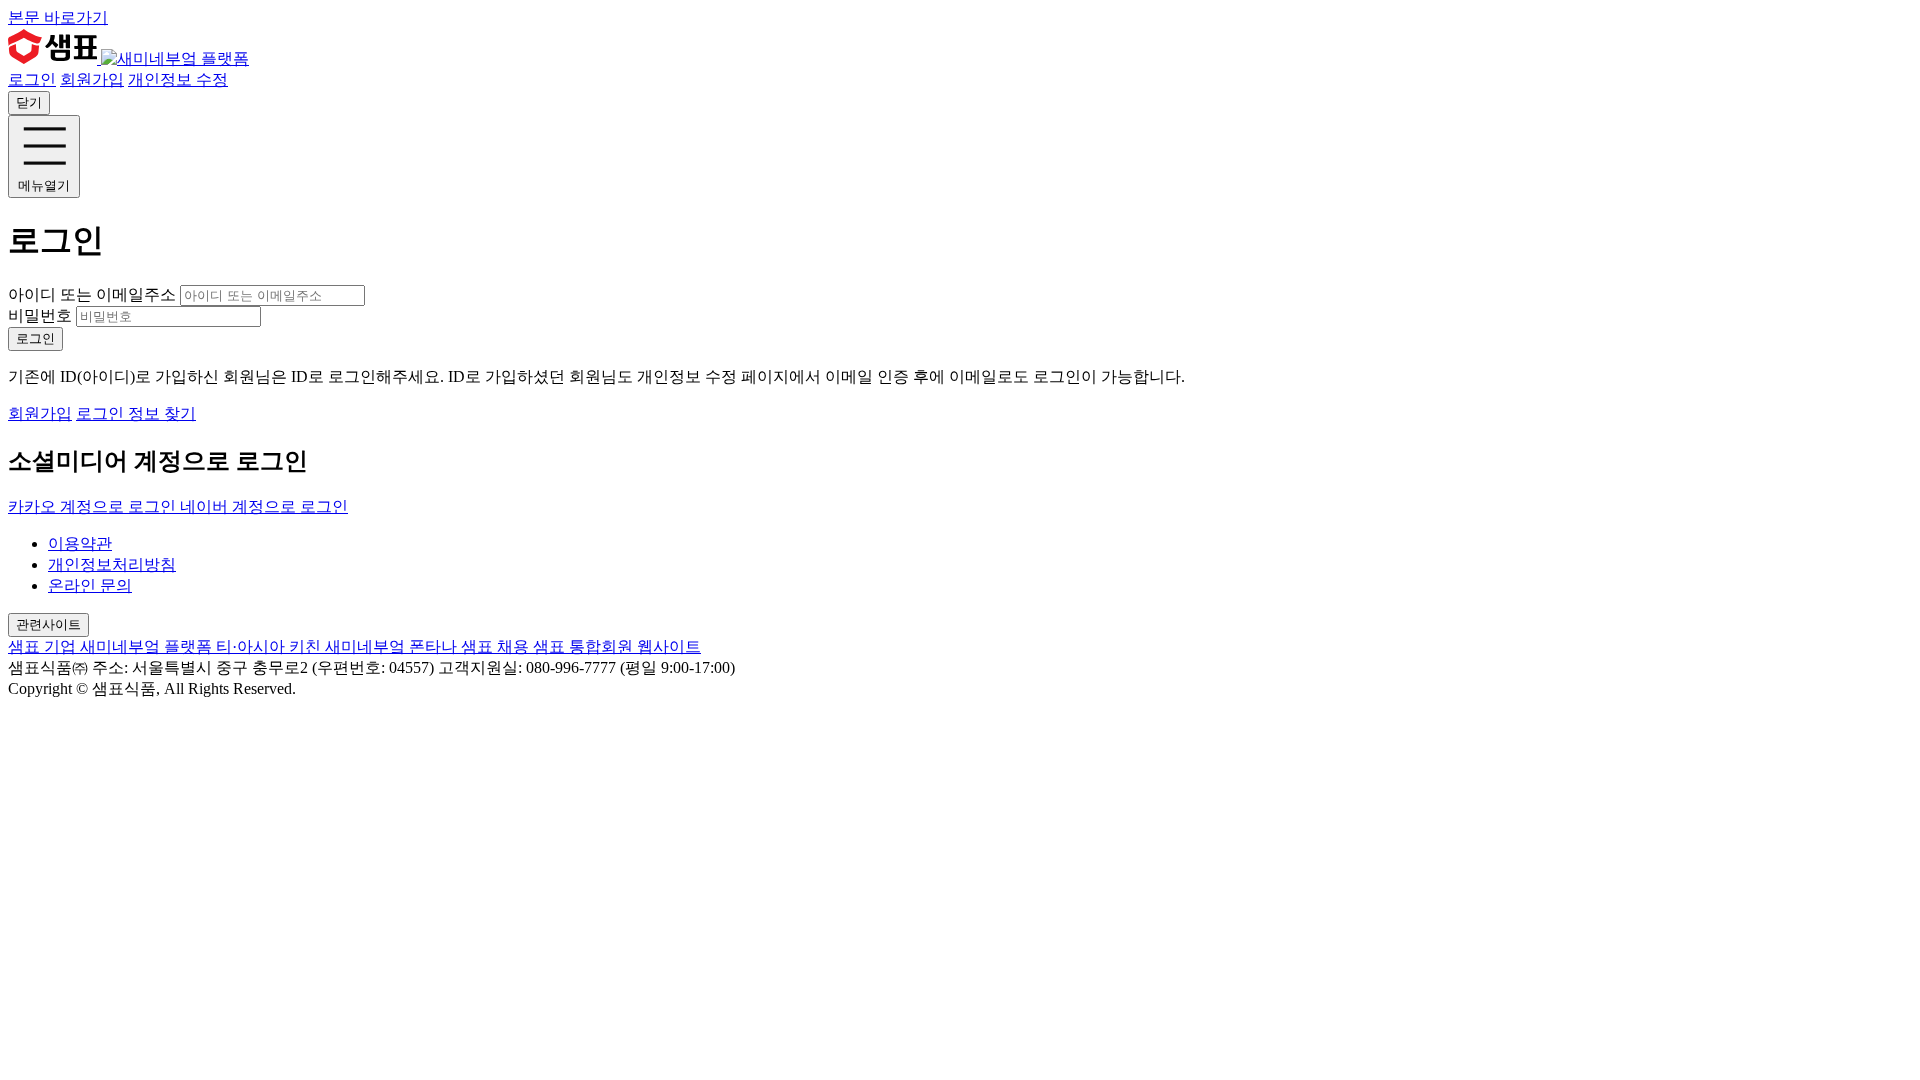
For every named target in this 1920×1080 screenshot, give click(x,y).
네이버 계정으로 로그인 (264, 506)
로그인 (32, 79)
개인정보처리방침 (112, 564)
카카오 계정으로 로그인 (94, 506)
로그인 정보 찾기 (136, 413)
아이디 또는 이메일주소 (94, 294)
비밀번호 (40, 315)
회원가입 (92, 79)
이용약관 (80, 543)
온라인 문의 (90, 585)
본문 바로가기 (58, 17)
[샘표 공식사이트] (54, 58)
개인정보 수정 (178, 79)
